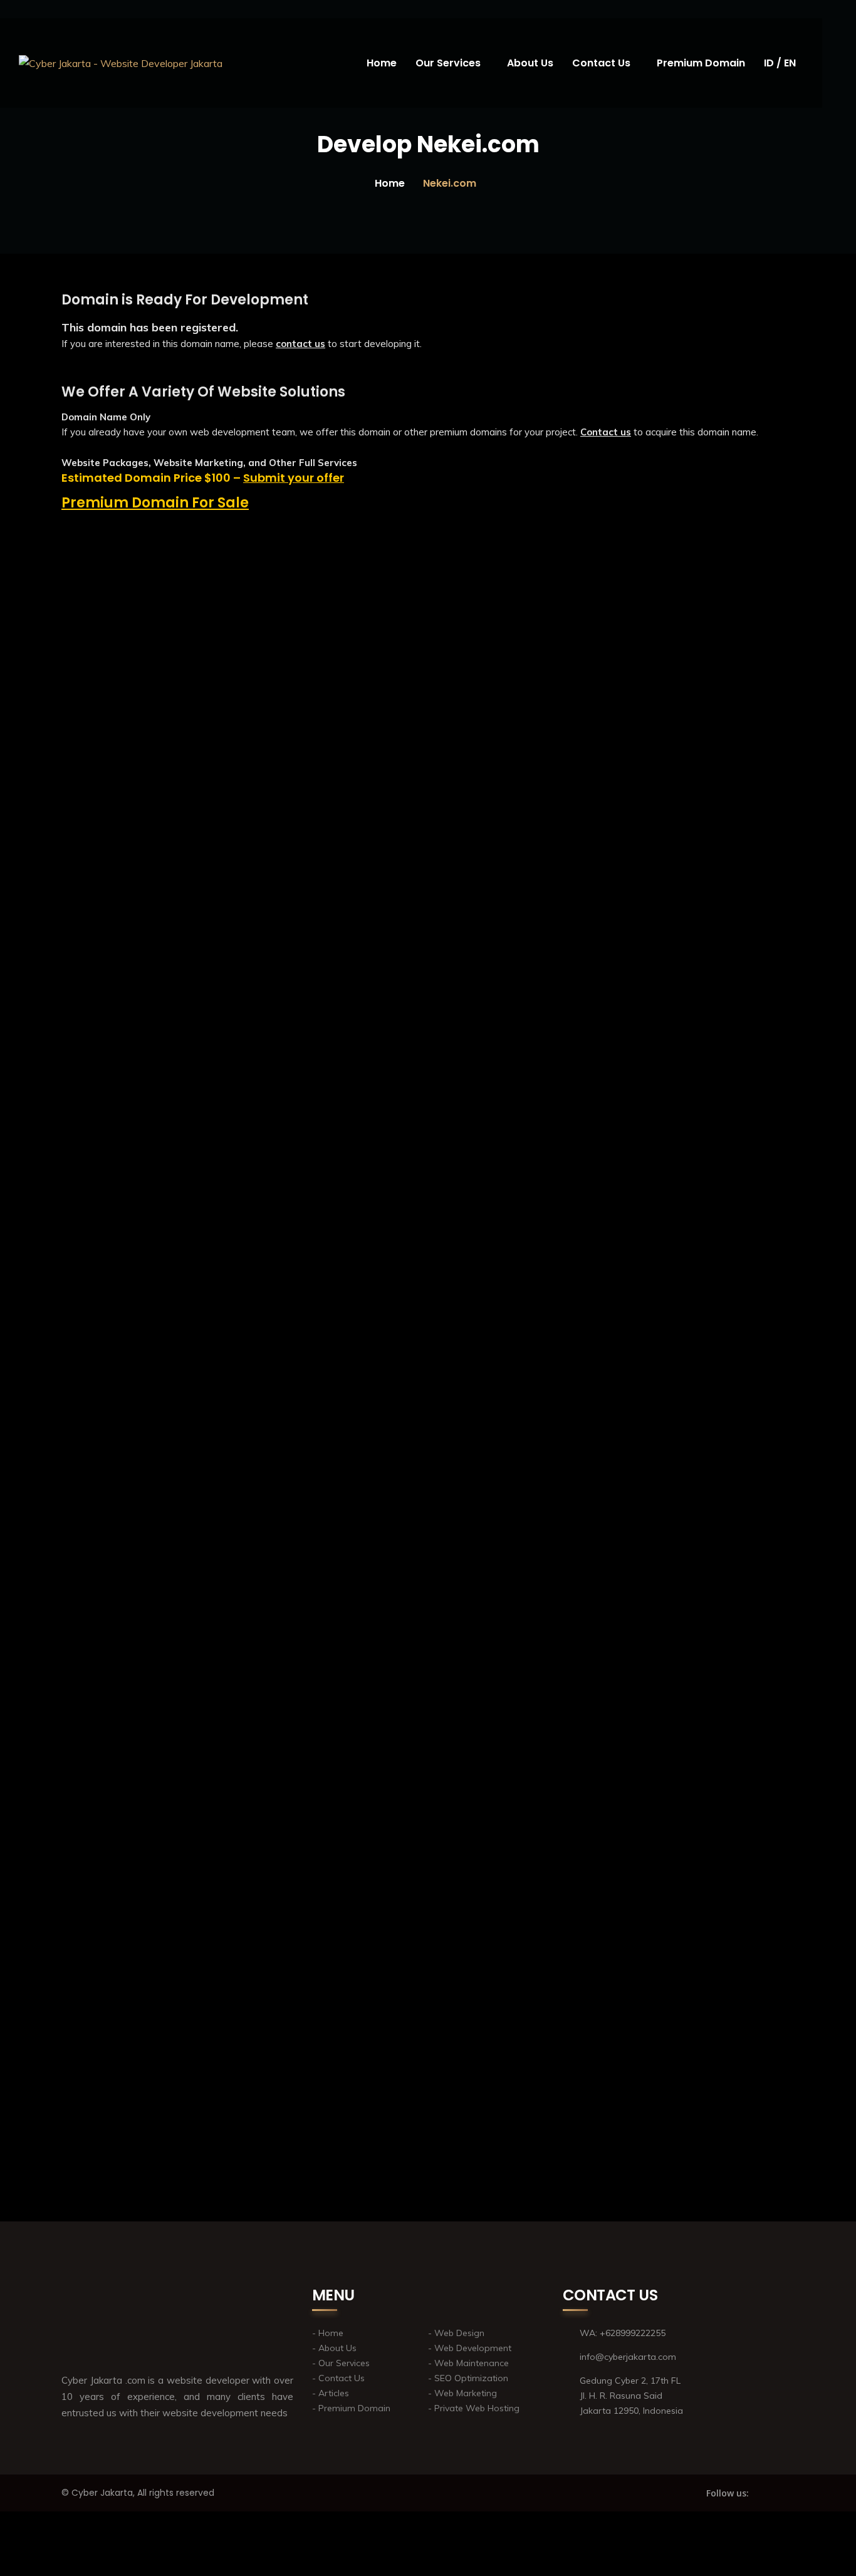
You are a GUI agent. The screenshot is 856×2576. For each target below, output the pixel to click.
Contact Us (601, 63)
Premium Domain (701, 63)
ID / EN (780, 63)
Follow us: (728, 2493)
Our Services (448, 63)
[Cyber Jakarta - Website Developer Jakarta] (121, 63)
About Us (530, 63)
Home (382, 63)
